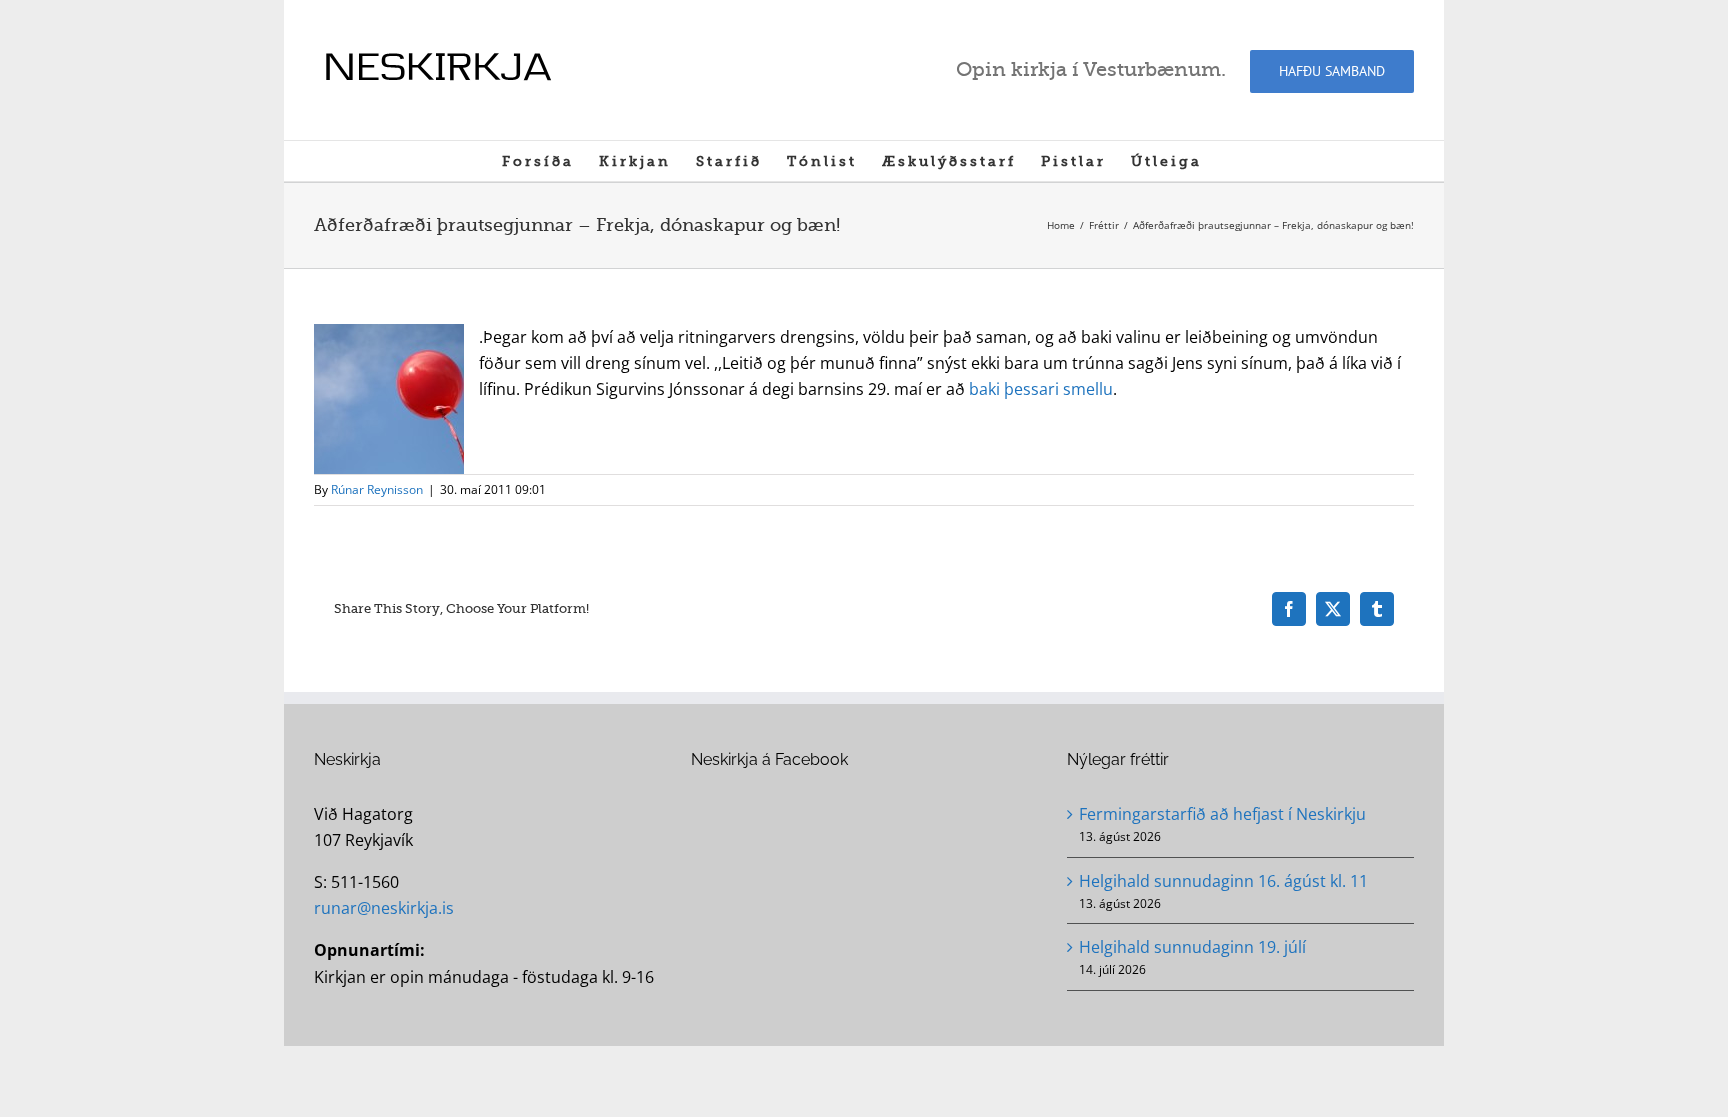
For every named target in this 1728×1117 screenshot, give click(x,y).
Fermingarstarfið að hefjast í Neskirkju (1222, 814)
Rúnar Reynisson (377, 489)
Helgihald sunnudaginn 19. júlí (1192, 947)
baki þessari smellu (1041, 389)
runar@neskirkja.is (384, 908)
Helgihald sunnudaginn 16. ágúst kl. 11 (1223, 881)
